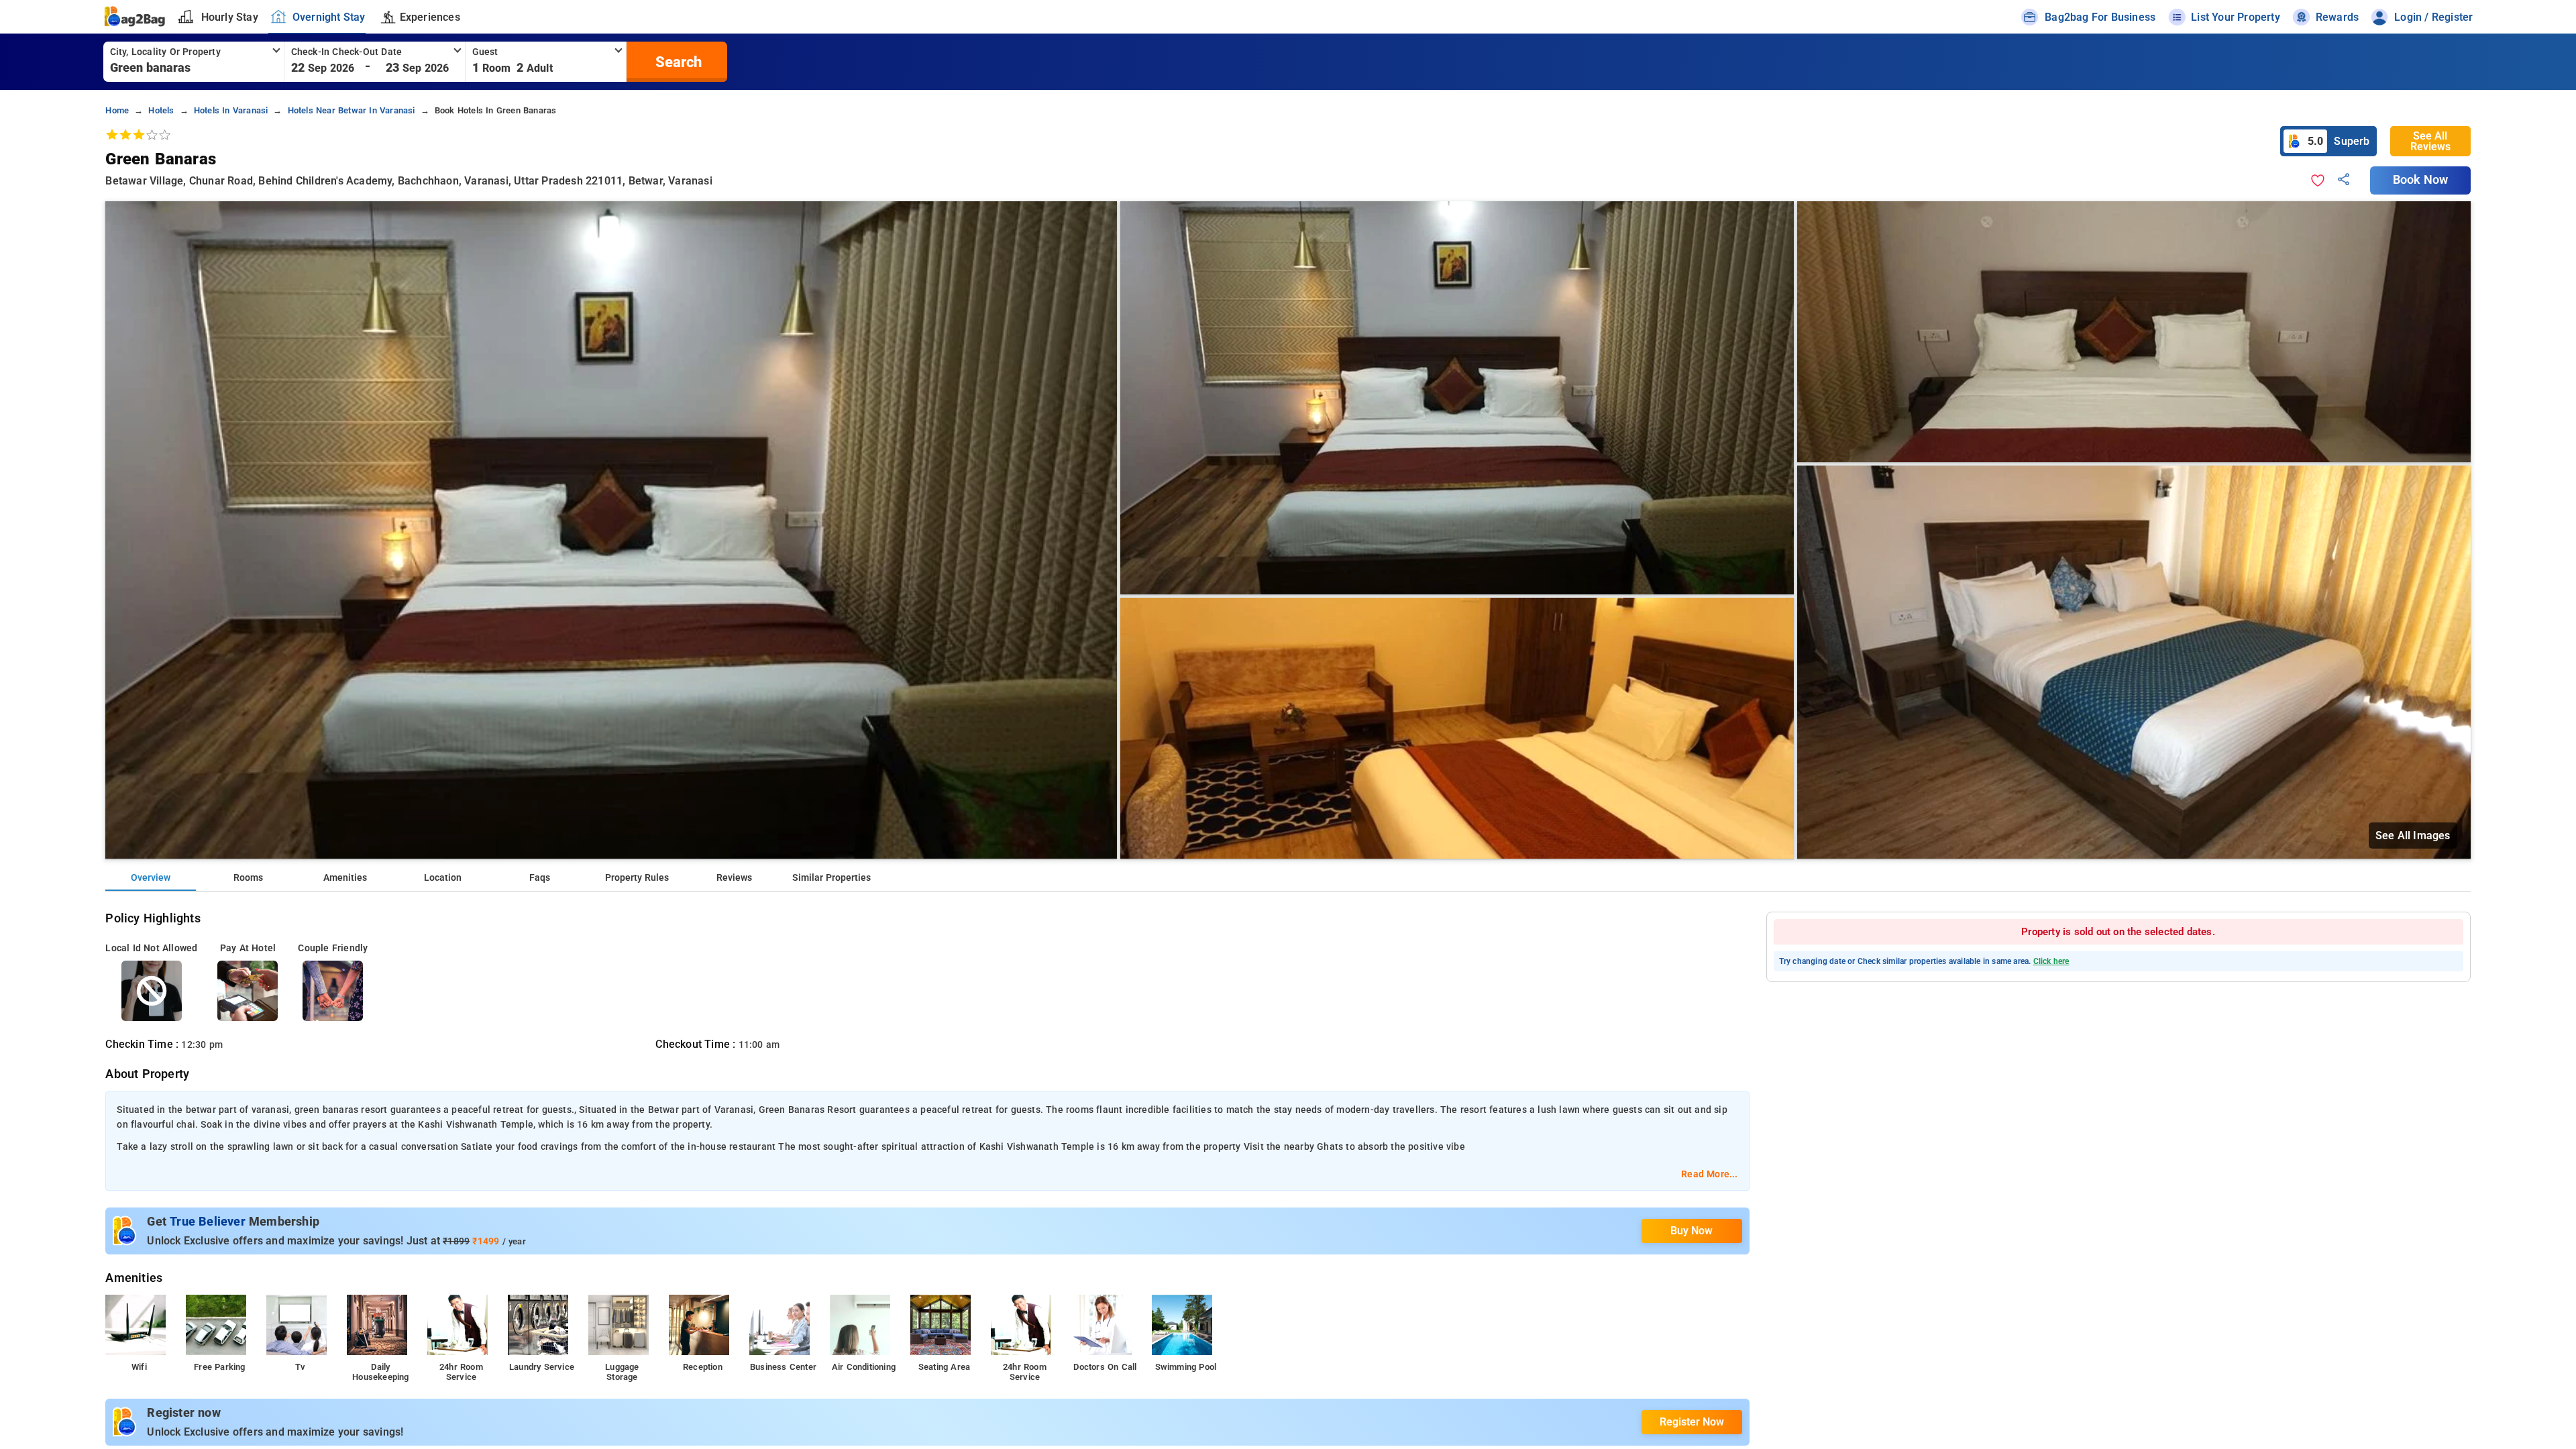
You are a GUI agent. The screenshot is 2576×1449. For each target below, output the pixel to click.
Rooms (248, 878)
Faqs (540, 878)
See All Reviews (2430, 141)
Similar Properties (831, 878)
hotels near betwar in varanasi (352, 110)
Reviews (734, 878)
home (117, 110)
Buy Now (1692, 1231)
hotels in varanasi (231, 110)
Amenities (345, 878)
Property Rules (637, 878)
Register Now (1692, 1422)
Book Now (2420, 180)
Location (443, 878)
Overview (151, 878)
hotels (161, 110)
